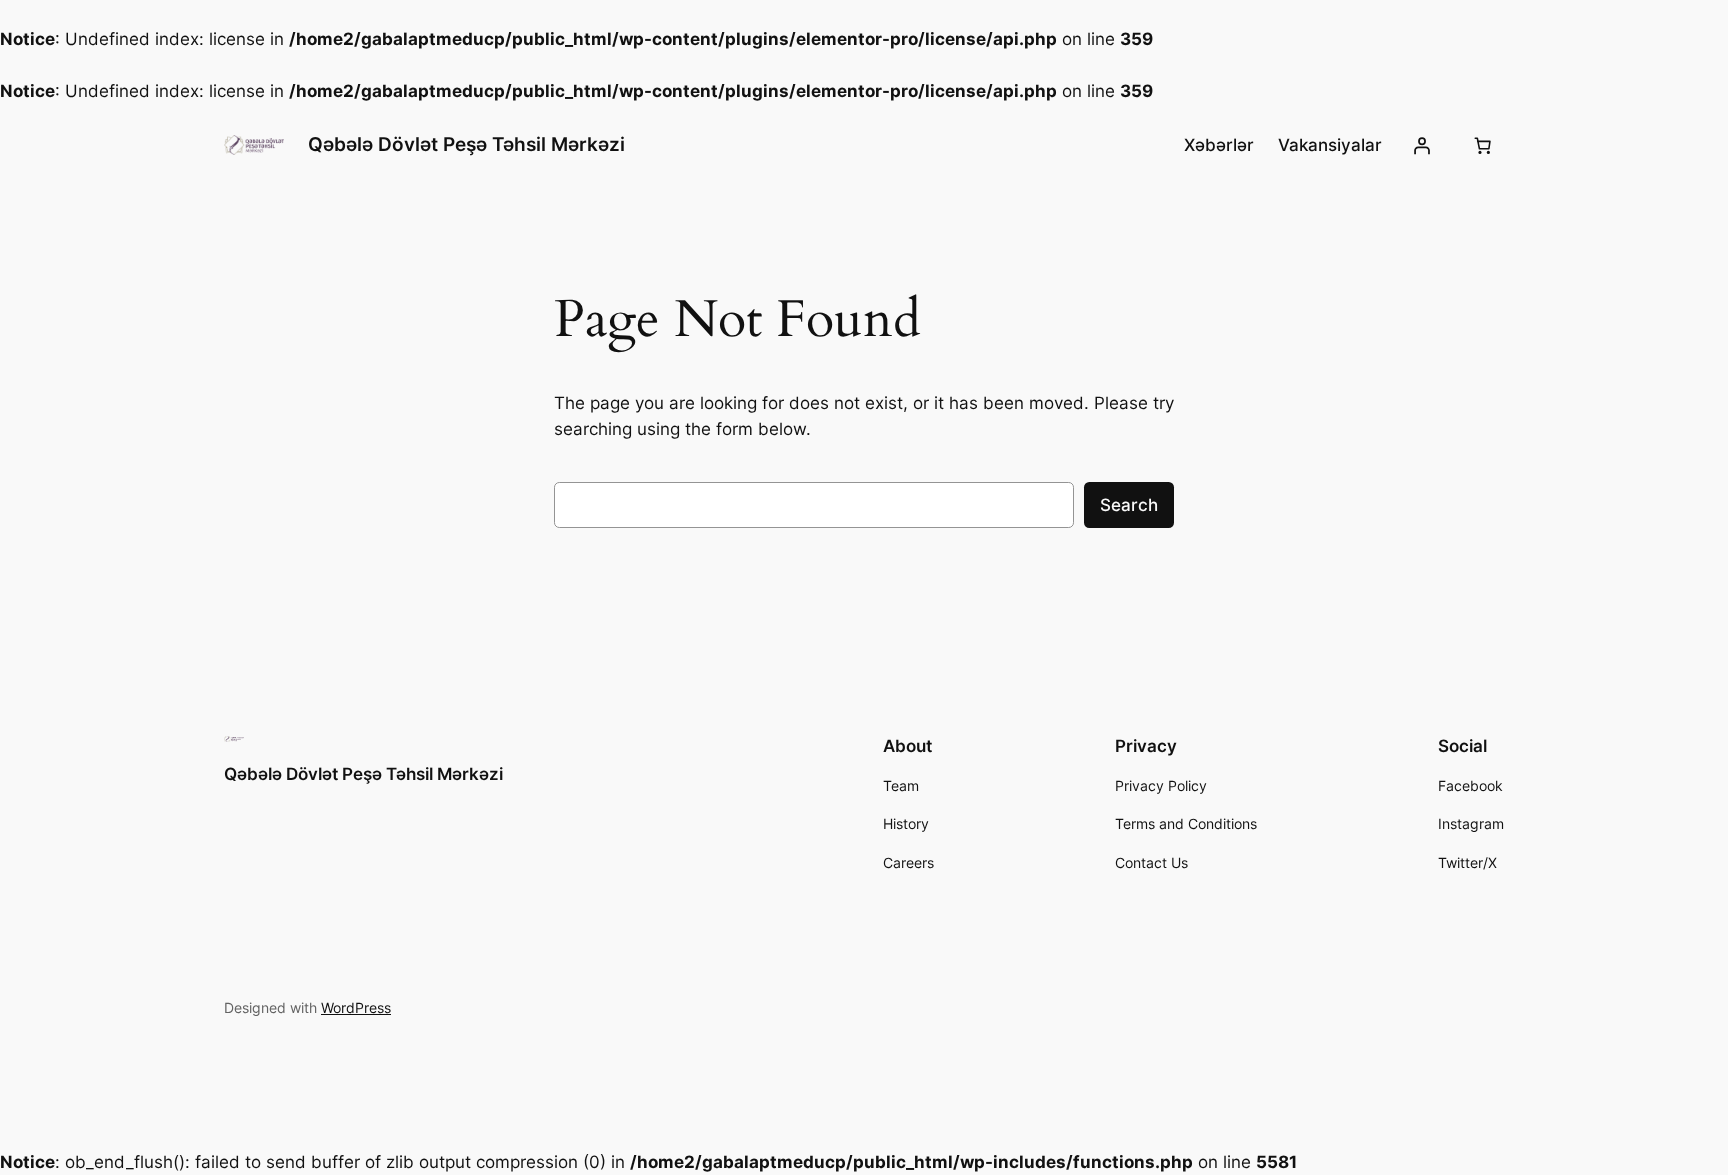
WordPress (356, 1007)
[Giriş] (1422, 145)
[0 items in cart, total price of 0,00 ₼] (1483, 145)
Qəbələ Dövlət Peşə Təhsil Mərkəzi (466, 144)
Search (1129, 505)
